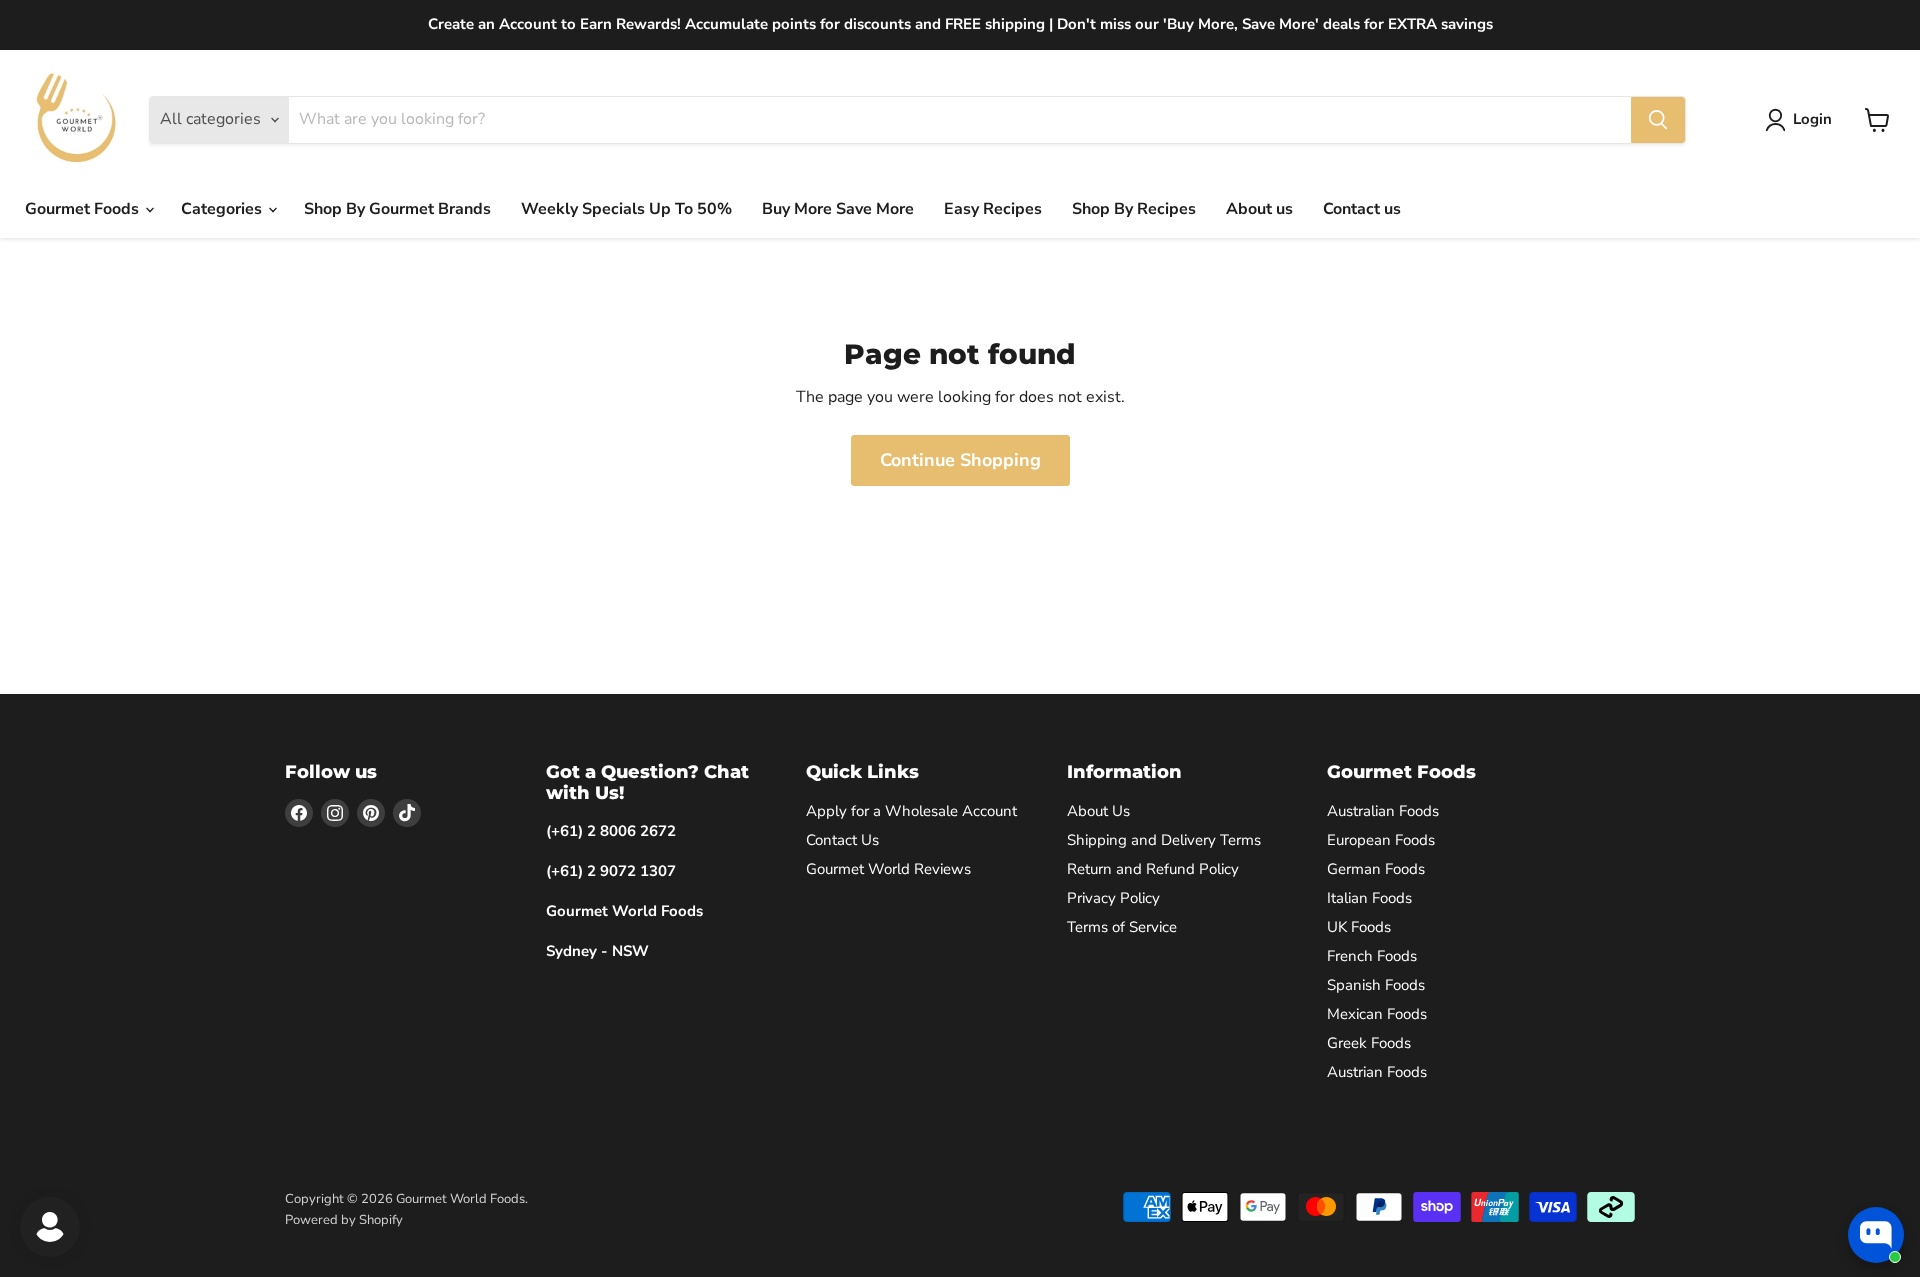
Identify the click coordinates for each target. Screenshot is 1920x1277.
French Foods (1372, 956)
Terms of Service (1122, 927)
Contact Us (842, 840)
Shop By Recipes (1134, 209)
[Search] (1658, 120)
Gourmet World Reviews (888, 869)
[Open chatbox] (1876, 1235)
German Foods (1376, 869)
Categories (223, 209)
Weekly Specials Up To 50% (626, 209)
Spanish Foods (1376, 985)
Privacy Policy (1113, 898)
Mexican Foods (1377, 1014)
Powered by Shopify (344, 1220)
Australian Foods (1383, 811)
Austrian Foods (1377, 1072)
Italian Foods (1369, 898)
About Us (1098, 811)
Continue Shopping (960, 460)
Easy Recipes (993, 209)
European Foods (1381, 840)
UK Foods (1359, 927)
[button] (1802, 120)
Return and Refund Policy (1153, 869)
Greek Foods (1369, 1043)
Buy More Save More (838, 209)
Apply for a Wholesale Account (911, 811)
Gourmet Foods (84, 209)
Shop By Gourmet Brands (397, 209)
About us (1259, 209)
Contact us (1362, 209)
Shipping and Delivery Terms (1164, 840)
